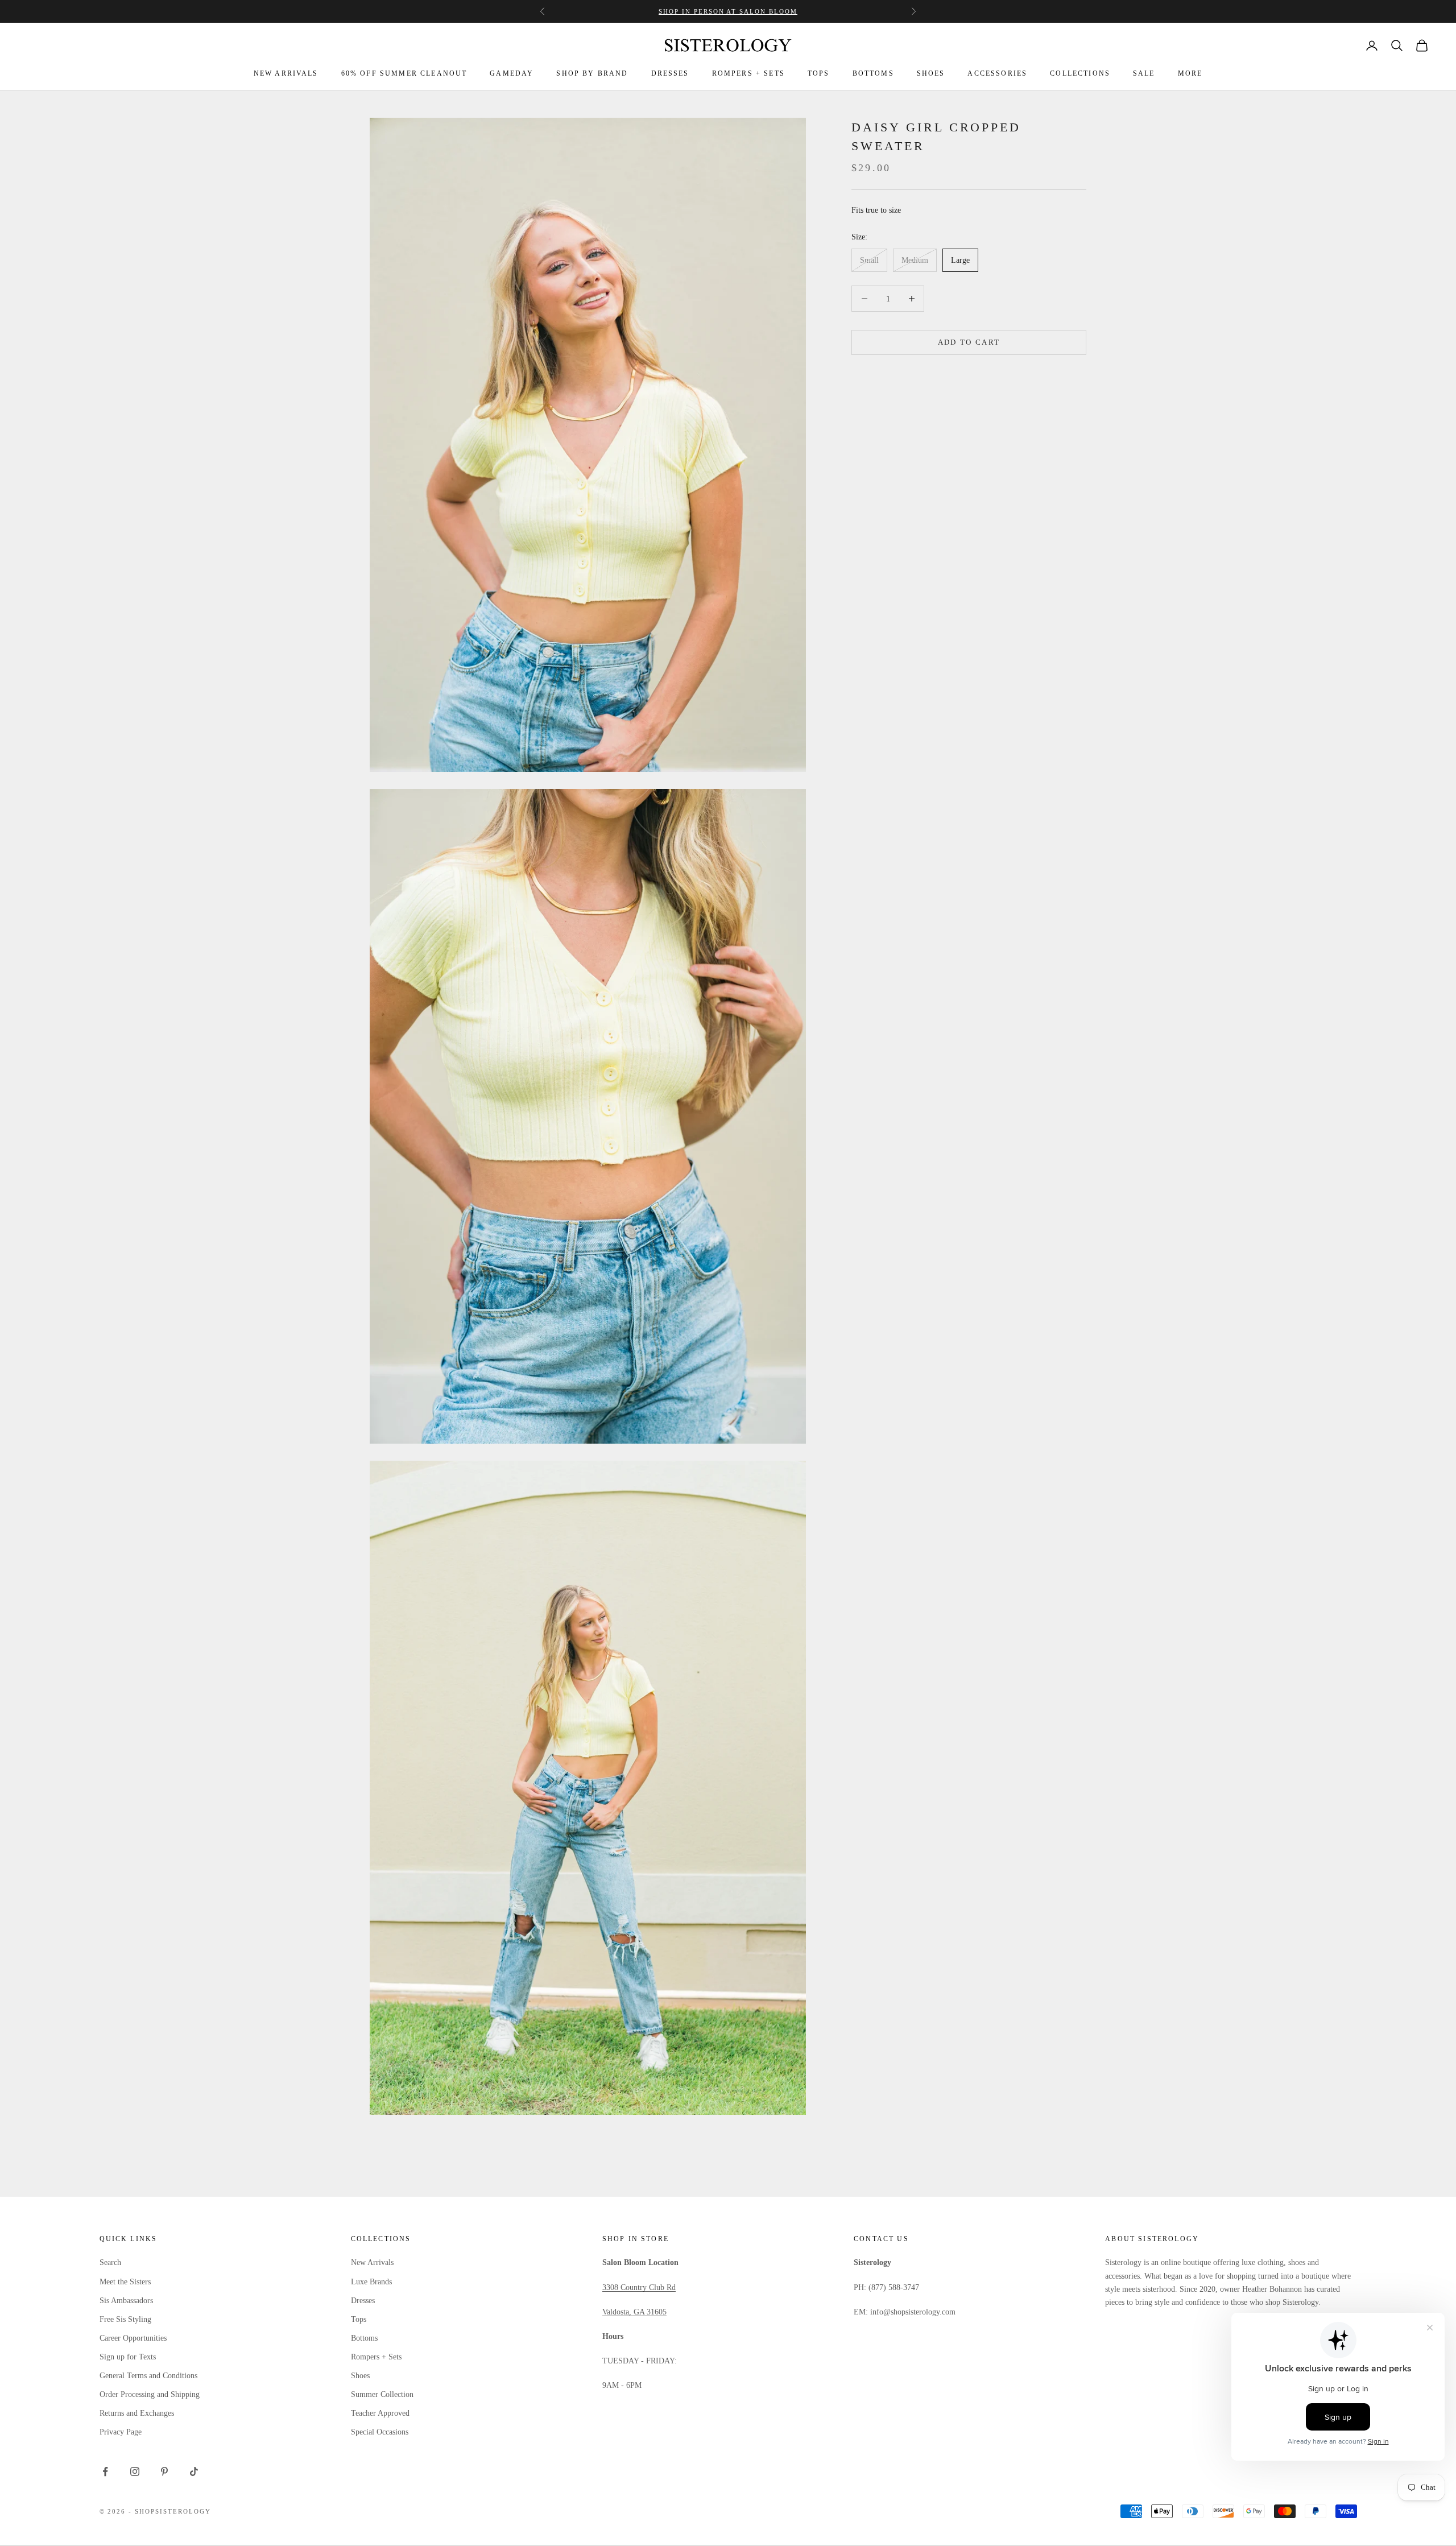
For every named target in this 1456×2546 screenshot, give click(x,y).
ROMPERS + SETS (748, 73)
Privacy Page (121, 2432)
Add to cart (969, 342)
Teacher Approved (380, 2413)
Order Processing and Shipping (150, 2394)
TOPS (819, 73)
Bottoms (364, 2338)
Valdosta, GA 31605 (634, 2312)
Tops (359, 2319)
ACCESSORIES (997, 73)
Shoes (360, 2376)
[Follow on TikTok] (194, 2471)
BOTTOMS (873, 73)
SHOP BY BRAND (592, 73)
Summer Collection (382, 2394)
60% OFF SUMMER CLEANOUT (404, 73)
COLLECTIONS (1080, 73)
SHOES (931, 73)
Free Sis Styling (125, 2319)
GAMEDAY (512, 73)
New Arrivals (372, 2262)
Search (110, 2262)
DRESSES (670, 73)
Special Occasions (380, 2432)
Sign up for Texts (128, 2357)
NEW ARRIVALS (286, 73)
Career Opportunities (133, 2338)
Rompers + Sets (376, 2357)
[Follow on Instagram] (135, 2471)
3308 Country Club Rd (639, 2287)
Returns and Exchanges (137, 2413)
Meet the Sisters (125, 2282)
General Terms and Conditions (148, 2376)
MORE (1190, 73)
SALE (1144, 73)
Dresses (363, 2301)
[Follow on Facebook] (105, 2471)
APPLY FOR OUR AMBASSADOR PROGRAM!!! (728, 11)
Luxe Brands (371, 2282)
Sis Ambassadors (126, 2301)
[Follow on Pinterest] (164, 2471)
